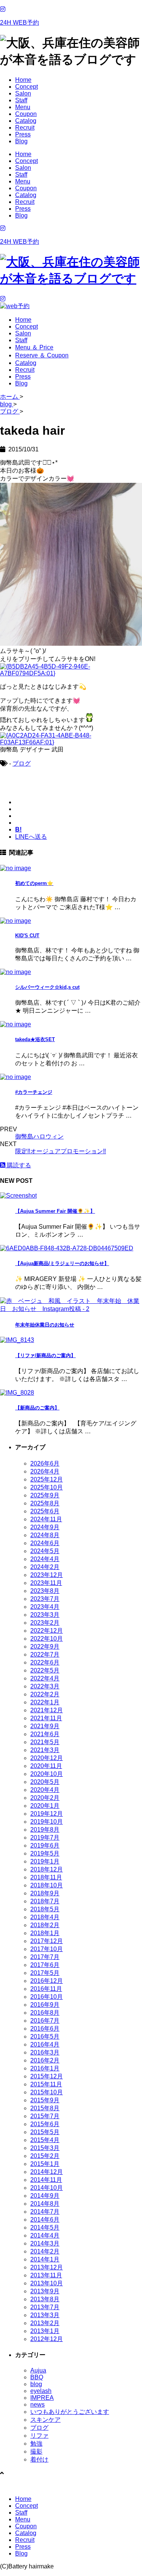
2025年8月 (45, 1503)
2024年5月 (45, 1551)
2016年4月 (45, 2044)
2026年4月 (45, 1471)
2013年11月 (46, 2275)
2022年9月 (45, 1647)
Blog (21, 141)
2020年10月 (47, 1774)
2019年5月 (45, 1853)
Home (23, 80)
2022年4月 (45, 1678)
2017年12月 (47, 1941)
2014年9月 (45, 2196)
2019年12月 (47, 1814)
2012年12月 (47, 2339)
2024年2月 (45, 1567)
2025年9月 (45, 1495)
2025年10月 (47, 1487)
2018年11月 (46, 1877)
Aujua (38, 2370)
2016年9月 (45, 2005)
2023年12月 (47, 1575)
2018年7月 (45, 1901)
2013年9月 (45, 2291)
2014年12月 (47, 2172)
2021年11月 (46, 1718)
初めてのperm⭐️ (34, 883)
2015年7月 (45, 2116)
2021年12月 (47, 1710)
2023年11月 (46, 1583)
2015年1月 (45, 2164)
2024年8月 (45, 1535)
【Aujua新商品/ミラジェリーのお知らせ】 (62, 1263)
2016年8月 (45, 2013)
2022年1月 (45, 1702)
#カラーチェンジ (34, 1092)
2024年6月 (45, 1543)
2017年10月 (47, 1949)
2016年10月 (47, 1997)
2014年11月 (46, 2180)
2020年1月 (45, 1806)
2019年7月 (45, 1838)
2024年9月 (45, 1527)
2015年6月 (45, 2124)
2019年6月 (45, 1845)
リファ (39, 2436)
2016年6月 (45, 2029)
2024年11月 (46, 1519)
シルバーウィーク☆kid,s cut (47, 987)
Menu (23, 107)
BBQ (37, 2377)
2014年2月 (45, 2251)
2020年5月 (45, 1782)
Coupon (26, 114)
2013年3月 (45, 2315)
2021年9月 (45, 1726)
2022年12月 (47, 1631)
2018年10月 (47, 1885)
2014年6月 (45, 2220)
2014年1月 (45, 2259)
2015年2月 (45, 2156)
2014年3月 (45, 2243)
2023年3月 (45, 1615)
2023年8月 (45, 1591)
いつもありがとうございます (70, 2412)
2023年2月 (45, 1623)
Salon (23, 93)
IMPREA (42, 2398)
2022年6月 (45, 1662)
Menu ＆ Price (34, 347)
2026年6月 (45, 1463)
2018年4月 (45, 1917)
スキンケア (45, 2420)
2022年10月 (47, 1639)
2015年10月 (47, 2092)
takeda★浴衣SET (35, 1039)
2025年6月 (45, 1511)
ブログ (22, 763)
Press (23, 134)
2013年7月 (45, 2307)
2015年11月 (46, 2084)
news (37, 2405)
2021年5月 (45, 1742)
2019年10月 (47, 1822)
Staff (21, 100)
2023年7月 (45, 1599)
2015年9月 (45, 2100)
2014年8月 (45, 2204)
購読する (18, 1165)
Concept (27, 87)
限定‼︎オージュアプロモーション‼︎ (61, 1151)
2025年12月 (47, 1479)
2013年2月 (45, 2323)
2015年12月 (47, 2076)
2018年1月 (45, 1933)
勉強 (36, 2444)
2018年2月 (45, 1925)
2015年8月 (45, 2108)
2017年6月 (45, 1965)
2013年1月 (45, 2331)
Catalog (26, 121)
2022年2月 (45, 1694)
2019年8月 (45, 1830)
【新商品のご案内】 (37, 1408)
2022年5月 (45, 1670)
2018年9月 (45, 1893)
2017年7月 (45, 1957)
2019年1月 (45, 1861)
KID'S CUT (27, 936)
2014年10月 (47, 2188)
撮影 (36, 2452)
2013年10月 (47, 2283)
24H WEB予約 (20, 23)
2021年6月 (45, 1734)
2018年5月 (45, 1909)
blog (36, 2384)
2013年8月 (45, 2299)
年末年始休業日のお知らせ (45, 1325)
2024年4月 (45, 1559)
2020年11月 (46, 1766)
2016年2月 (45, 2060)
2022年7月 (45, 1654)
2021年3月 (45, 1750)
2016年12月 (47, 1981)
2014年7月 (45, 2212)
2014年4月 (45, 2235)
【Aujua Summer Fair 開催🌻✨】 (55, 1211)
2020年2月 (45, 1798)
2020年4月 (45, 1790)
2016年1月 (45, 2068)
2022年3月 (45, 1686)
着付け (39, 2459)
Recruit (25, 128)
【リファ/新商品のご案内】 (45, 1355)
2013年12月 (47, 2267)
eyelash (41, 2391)
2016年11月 (46, 1989)
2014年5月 (45, 2228)
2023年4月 (45, 1607)
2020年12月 (47, 1758)
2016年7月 (45, 2021)
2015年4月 (45, 2140)
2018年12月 (47, 1869)
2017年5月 (45, 1973)
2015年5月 (45, 2132)
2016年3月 (45, 2052)
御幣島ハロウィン (39, 1136)
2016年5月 (45, 2037)
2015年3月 (45, 2148)
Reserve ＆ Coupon (42, 355)
